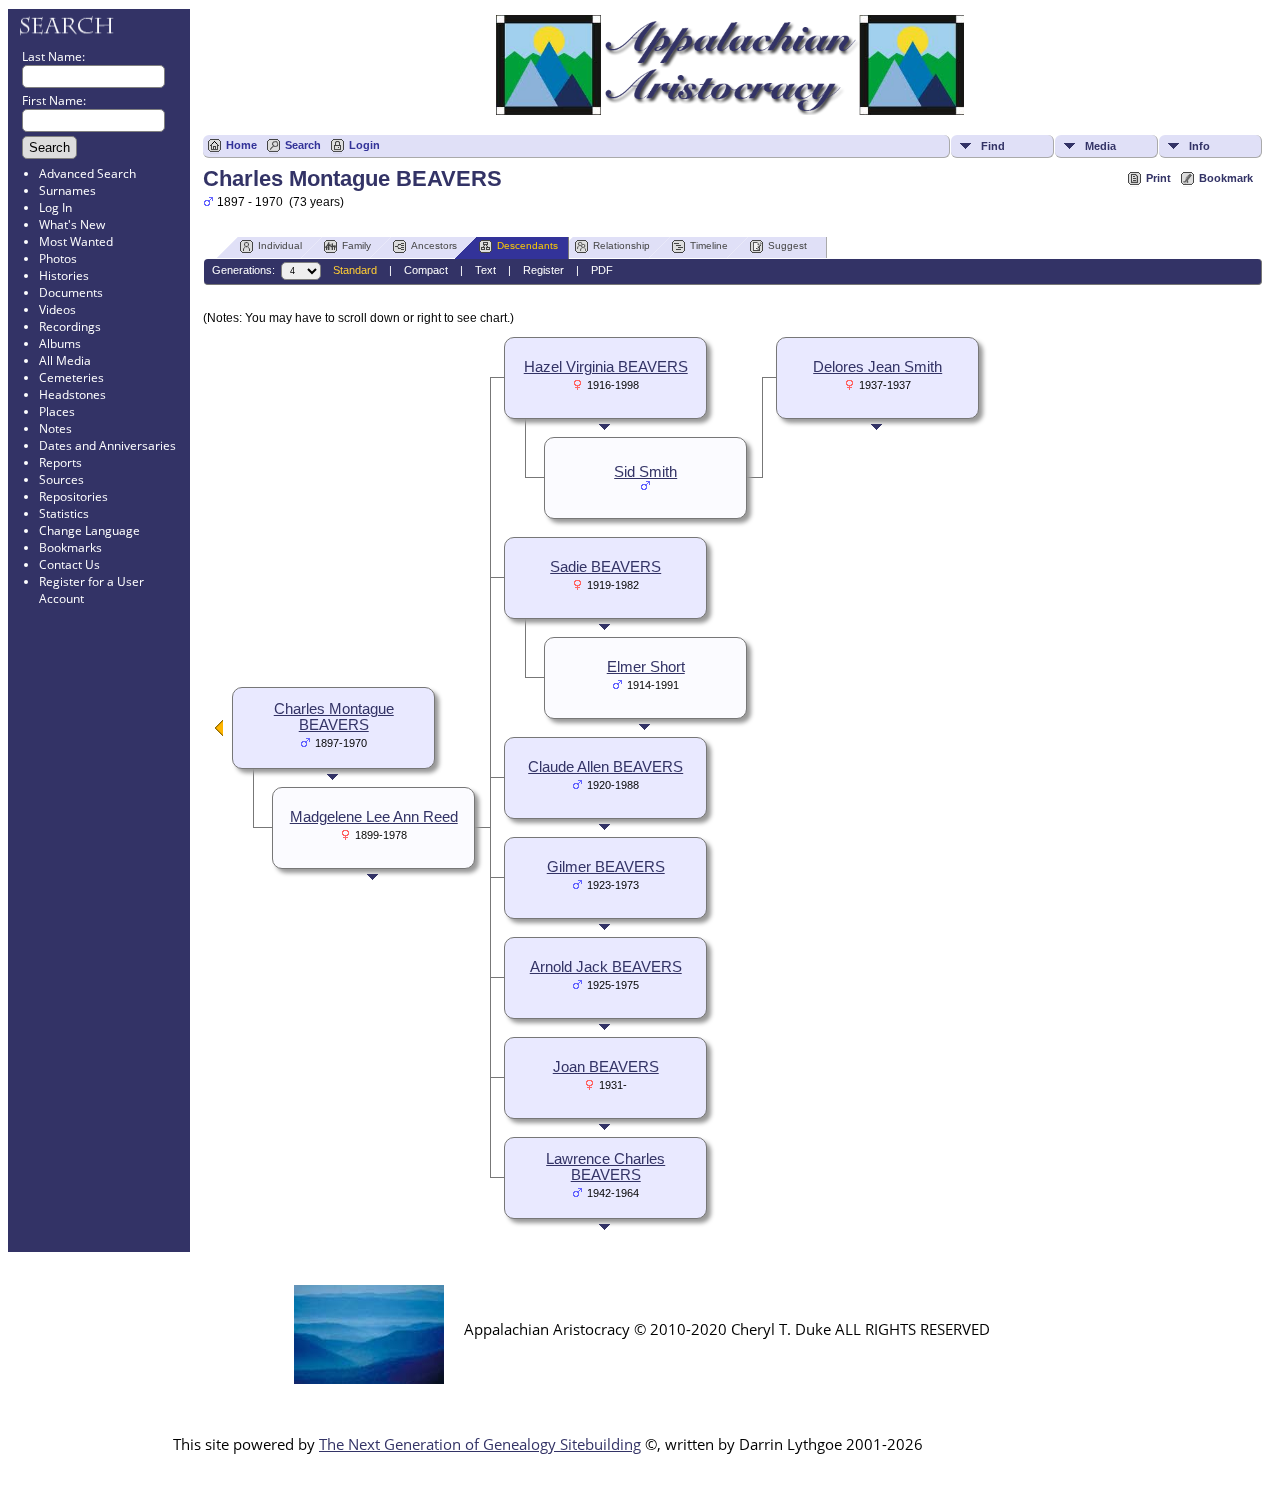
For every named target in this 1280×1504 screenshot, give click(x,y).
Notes (55, 428)
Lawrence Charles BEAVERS (605, 1167)
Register (543, 270)
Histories (64, 275)
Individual (280, 245)
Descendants (527, 245)
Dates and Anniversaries (107, 445)
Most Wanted (76, 241)
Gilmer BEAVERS (606, 867)
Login (364, 145)
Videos (57, 309)
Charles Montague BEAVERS (334, 717)
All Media (65, 360)
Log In (55, 207)
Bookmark (1226, 178)
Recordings (70, 326)
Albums (60, 343)
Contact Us (69, 564)
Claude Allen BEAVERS (605, 767)
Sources (61, 479)
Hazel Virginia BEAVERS (606, 367)
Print (1158, 178)
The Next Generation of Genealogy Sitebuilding (480, 1444)
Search (303, 145)
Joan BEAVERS (606, 1067)
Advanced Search (87, 173)
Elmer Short (646, 667)
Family (356, 245)
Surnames (67, 190)
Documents (71, 292)
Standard (355, 270)
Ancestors (434, 245)
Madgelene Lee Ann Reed (374, 817)
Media (1100, 146)
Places (57, 411)
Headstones (72, 394)
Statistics (64, 513)
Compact (426, 270)
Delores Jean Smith (877, 367)
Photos (58, 258)
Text (485, 270)
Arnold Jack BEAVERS (606, 967)
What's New (72, 224)
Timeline (709, 245)
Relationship (621, 245)
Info (1199, 146)
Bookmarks (70, 547)
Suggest (787, 245)
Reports (60, 462)
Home (241, 145)
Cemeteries (71, 377)
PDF (602, 270)
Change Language (89, 530)
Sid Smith (645, 472)
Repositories (73, 496)
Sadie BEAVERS (605, 567)
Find (993, 146)
